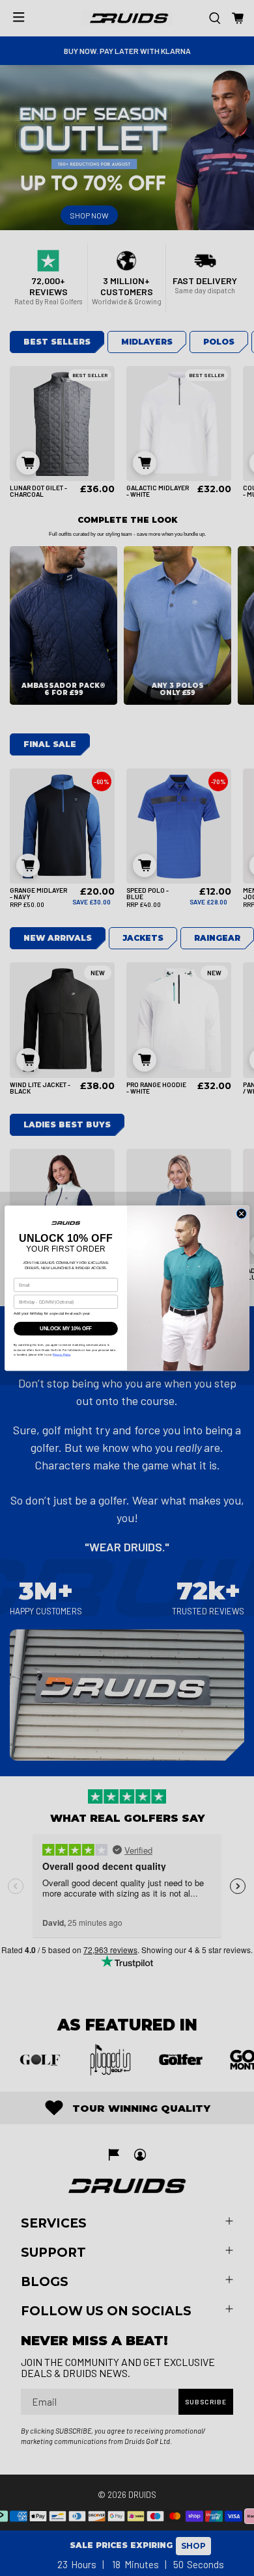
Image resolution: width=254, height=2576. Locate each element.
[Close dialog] (241, 1214)
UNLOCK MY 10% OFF (66, 1328)
